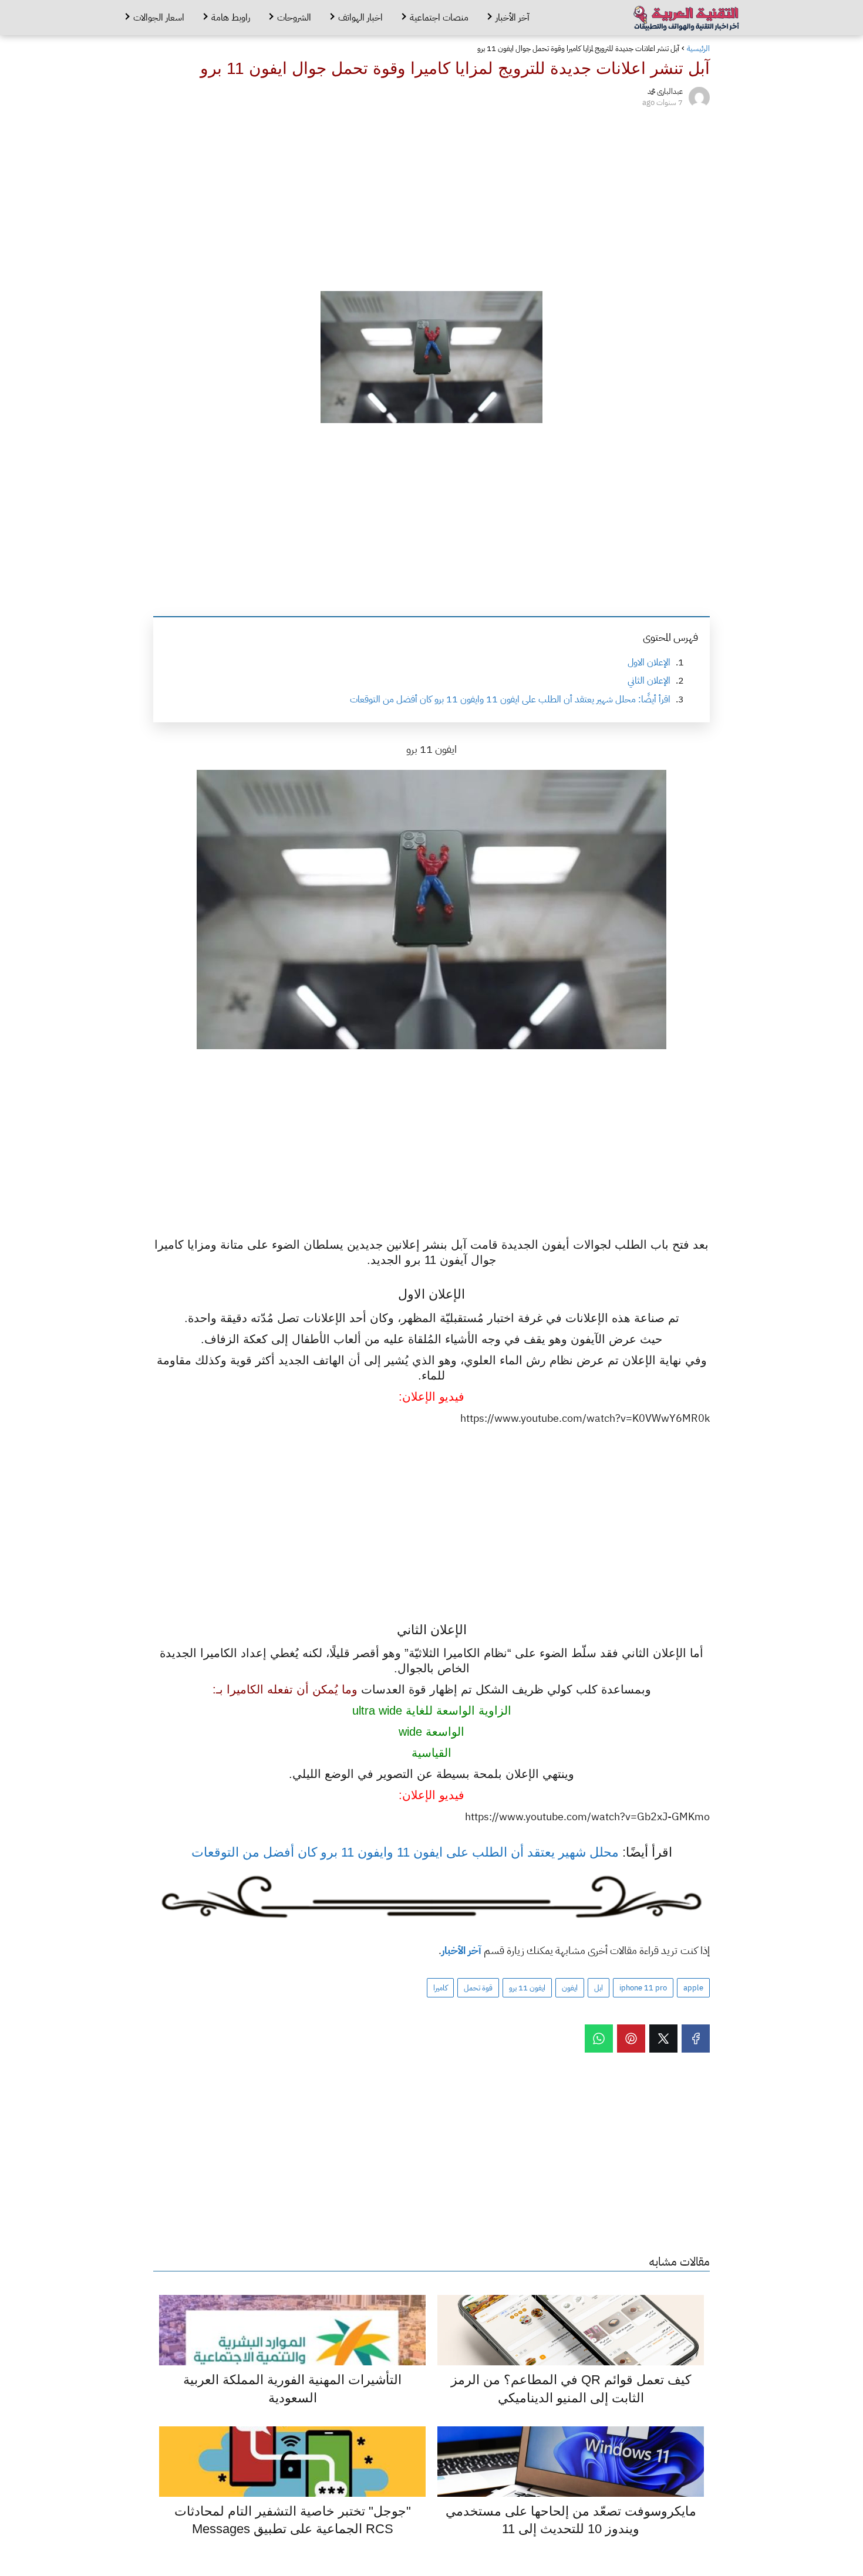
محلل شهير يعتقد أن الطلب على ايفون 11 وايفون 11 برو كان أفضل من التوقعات (405, 1852)
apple (693, 1988)
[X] (663, 2039)
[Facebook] (696, 2039)
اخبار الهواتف (360, 18)
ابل (599, 1988)
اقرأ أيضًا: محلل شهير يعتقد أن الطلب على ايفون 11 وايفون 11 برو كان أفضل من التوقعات (510, 699)
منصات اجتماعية (439, 18)
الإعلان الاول (649, 662)
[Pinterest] (631, 2039)
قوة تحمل (478, 1988)
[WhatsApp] (599, 2039)
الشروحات (294, 18)
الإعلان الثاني (649, 681)
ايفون (570, 1988)
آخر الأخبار (513, 18)
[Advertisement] (431, 197)
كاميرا (440, 1988)
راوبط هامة (231, 18)
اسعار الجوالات (159, 18)
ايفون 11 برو (527, 1988)
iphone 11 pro (643, 1988)
